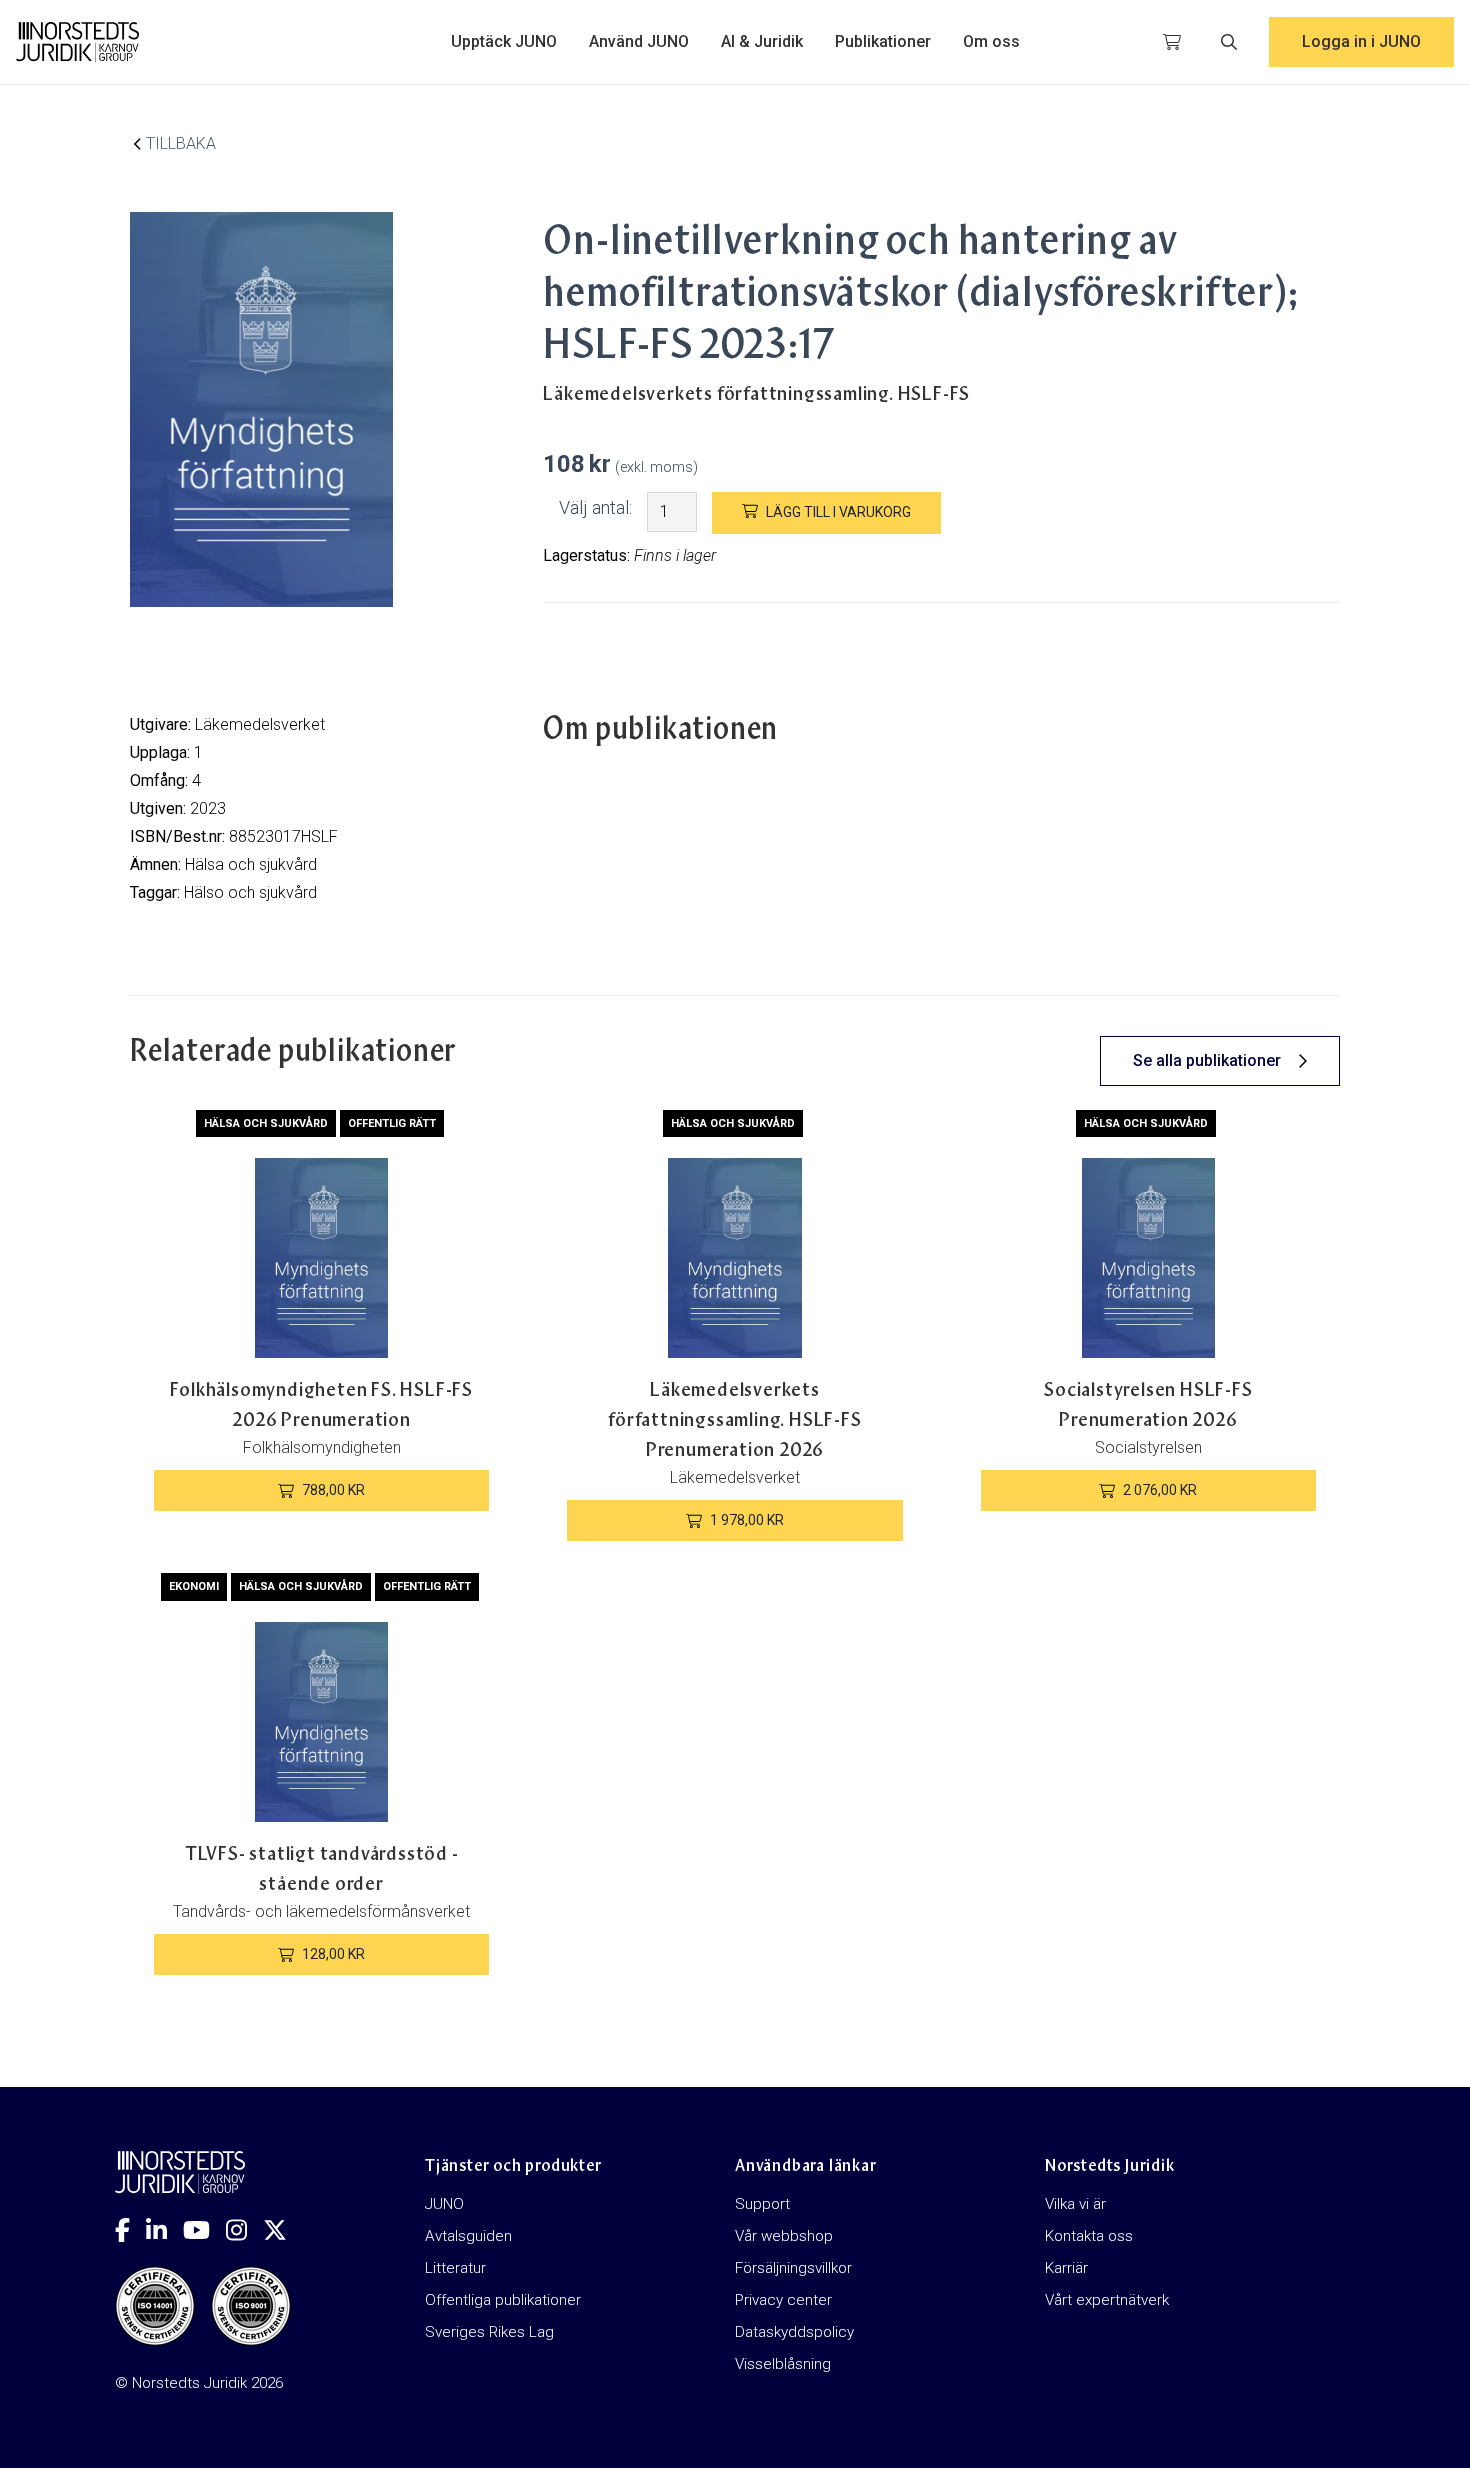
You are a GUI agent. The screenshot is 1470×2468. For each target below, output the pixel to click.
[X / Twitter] (283, 2230)
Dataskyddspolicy (794, 2332)
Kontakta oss (1089, 2236)
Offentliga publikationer (503, 2300)
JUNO (444, 2204)
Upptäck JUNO (504, 41)
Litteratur (455, 2268)
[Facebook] (130, 2230)
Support (762, 2204)
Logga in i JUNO (1361, 41)
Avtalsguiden (468, 2236)
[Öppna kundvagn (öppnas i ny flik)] (1172, 42)
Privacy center (783, 2300)
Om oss (991, 41)
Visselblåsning (783, 2364)
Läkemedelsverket (260, 724)
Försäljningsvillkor (793, 2268)
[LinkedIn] (164, 2230)
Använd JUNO (639, 41)
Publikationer (883, 41)
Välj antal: (595, 507)
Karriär (1066, 2268)
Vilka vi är (1075, 2204)
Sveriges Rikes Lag (489, 2332)
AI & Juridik (762, 41)
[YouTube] (204, 2230)
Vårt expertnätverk (1107, 2300)
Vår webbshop (784, 2236)
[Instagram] (244, 2230)
